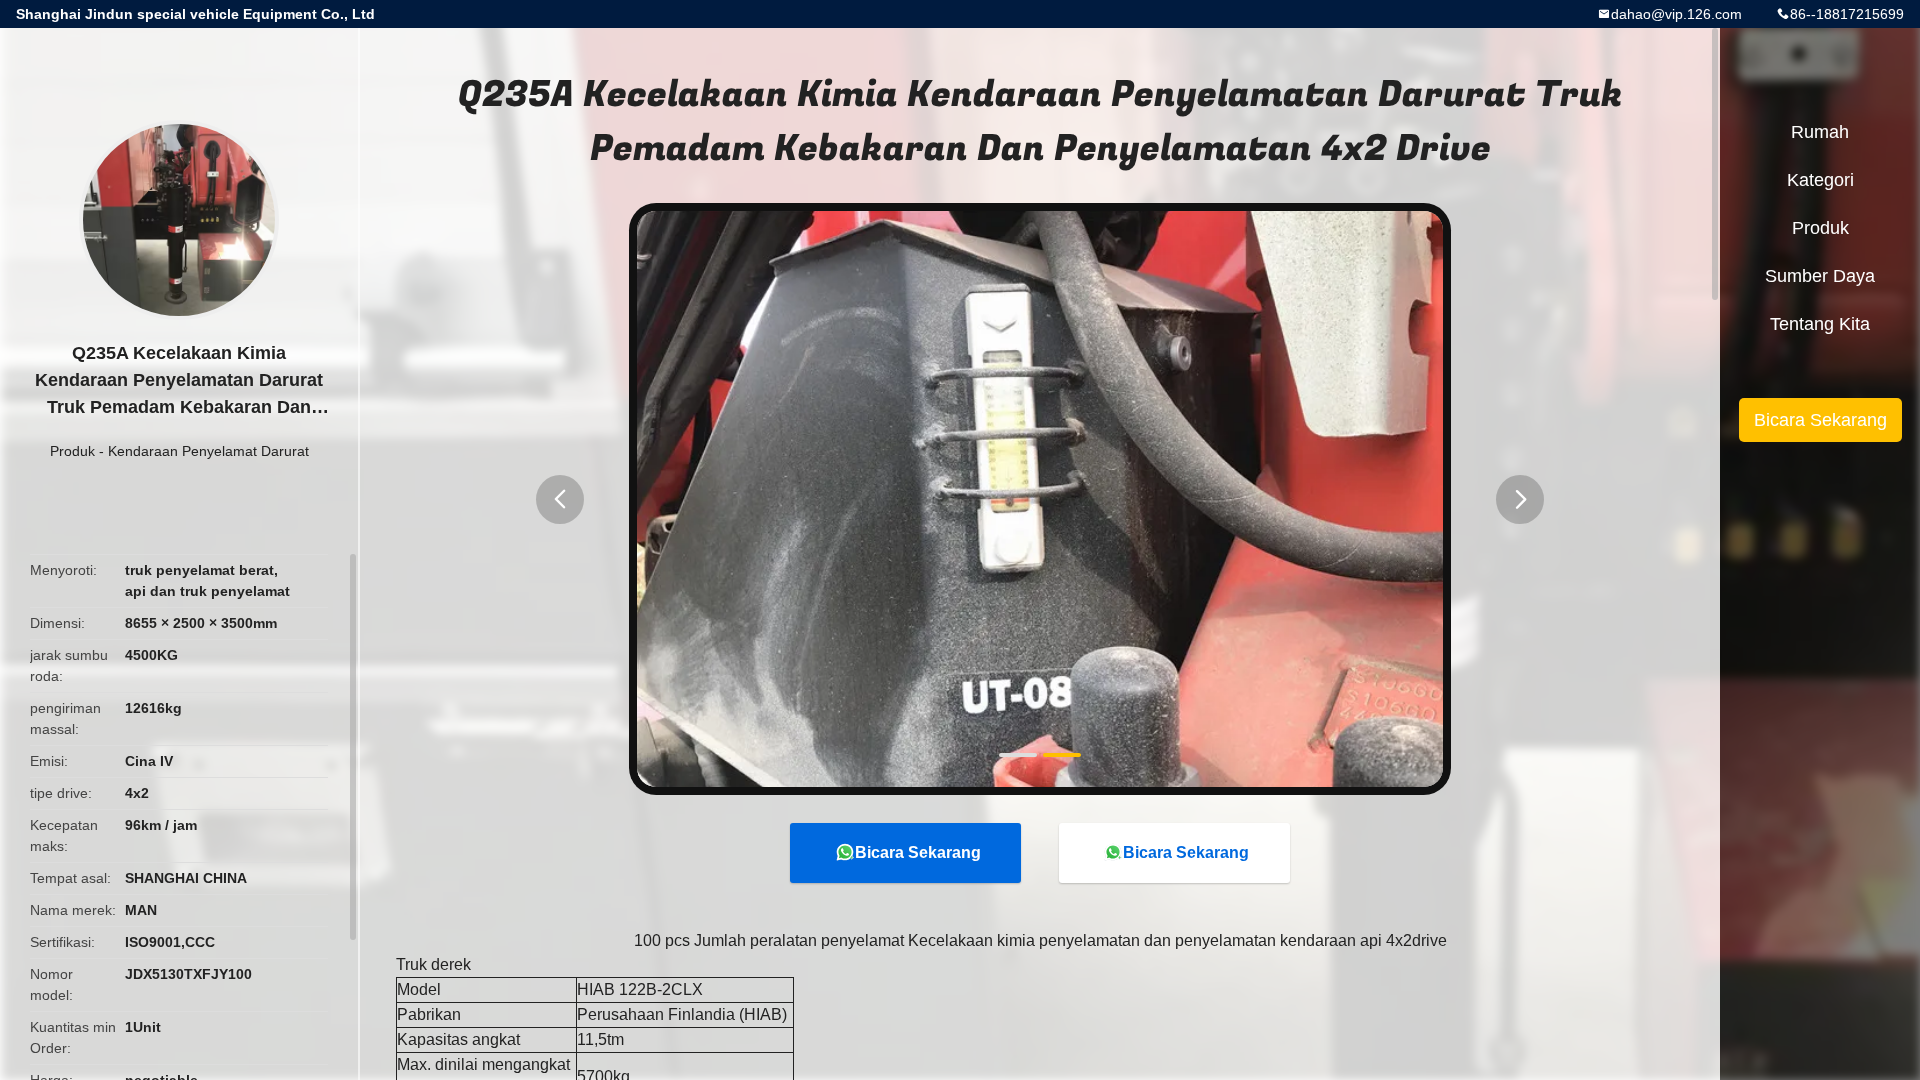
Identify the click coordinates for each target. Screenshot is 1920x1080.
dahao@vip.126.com (1676, 14)
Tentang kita (1820, 324)
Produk (72, 451)
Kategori (1820, 180)
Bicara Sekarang (918, 852)
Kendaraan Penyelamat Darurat (208, 451)
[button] (560, 499)
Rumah (1820, 132)
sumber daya (1820, 276)
